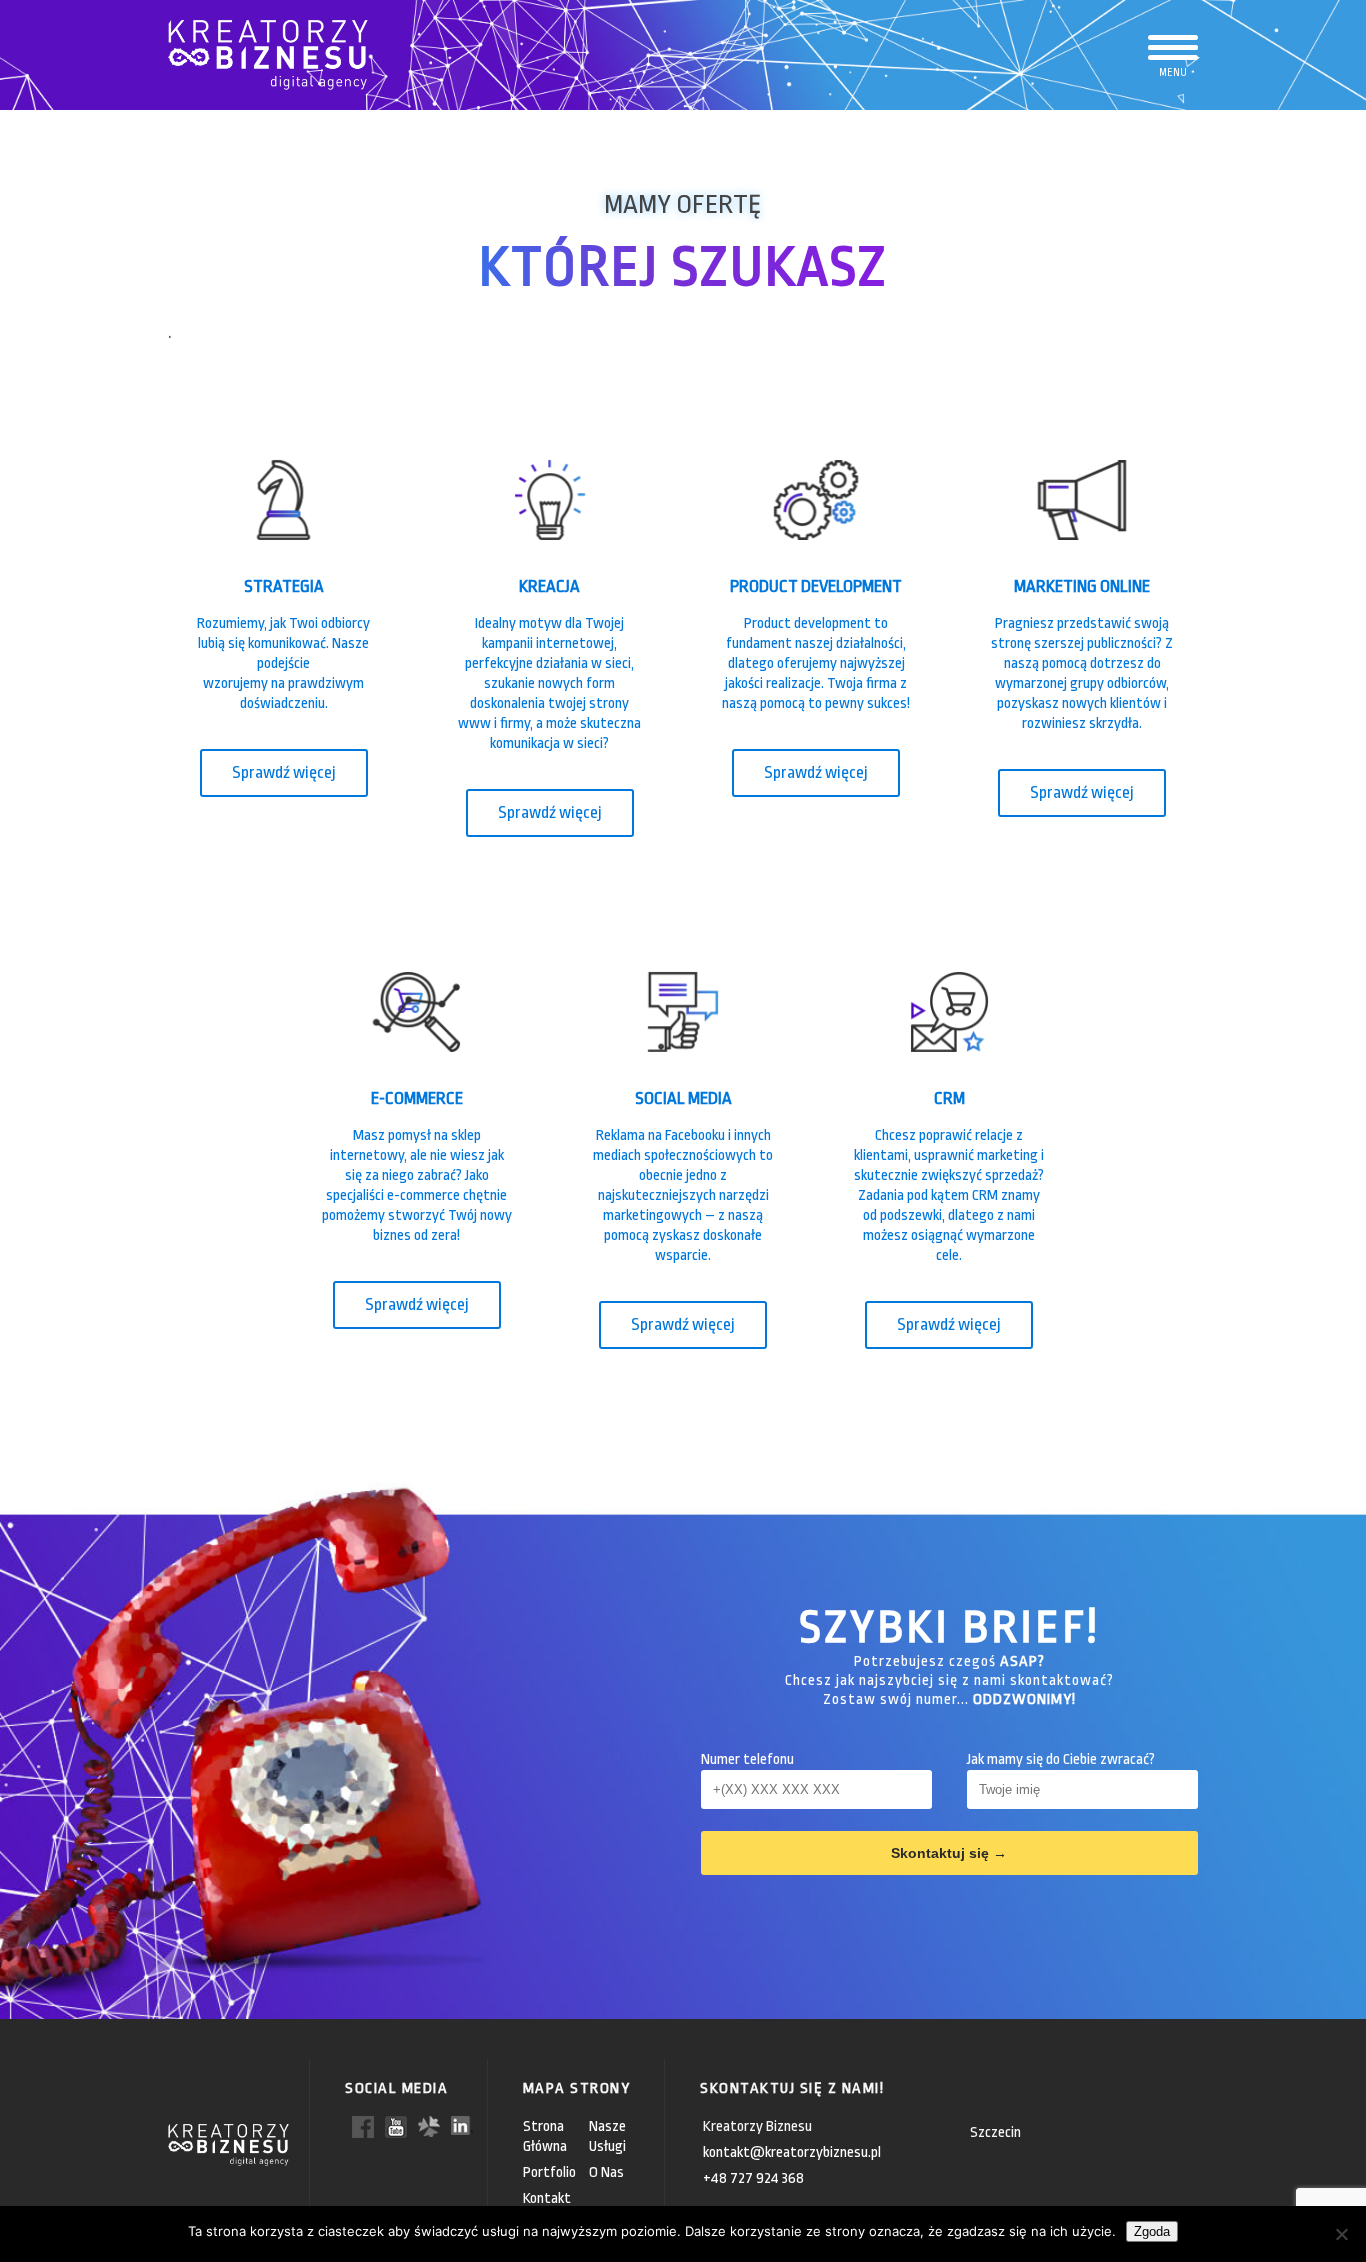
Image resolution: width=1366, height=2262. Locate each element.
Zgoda (1152, 2231)
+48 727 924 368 (753, 2178)
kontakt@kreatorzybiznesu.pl (792, 2152)
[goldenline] (429, 2125)
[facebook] (363, 2125)
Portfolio (549, 2172)
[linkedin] (462, 2124)
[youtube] (396, 2125)
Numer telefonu (747, 1759)
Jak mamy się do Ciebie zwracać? (1061, 1759)
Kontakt (547, 2198)
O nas (606, 2172)
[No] (1341, 2234)
